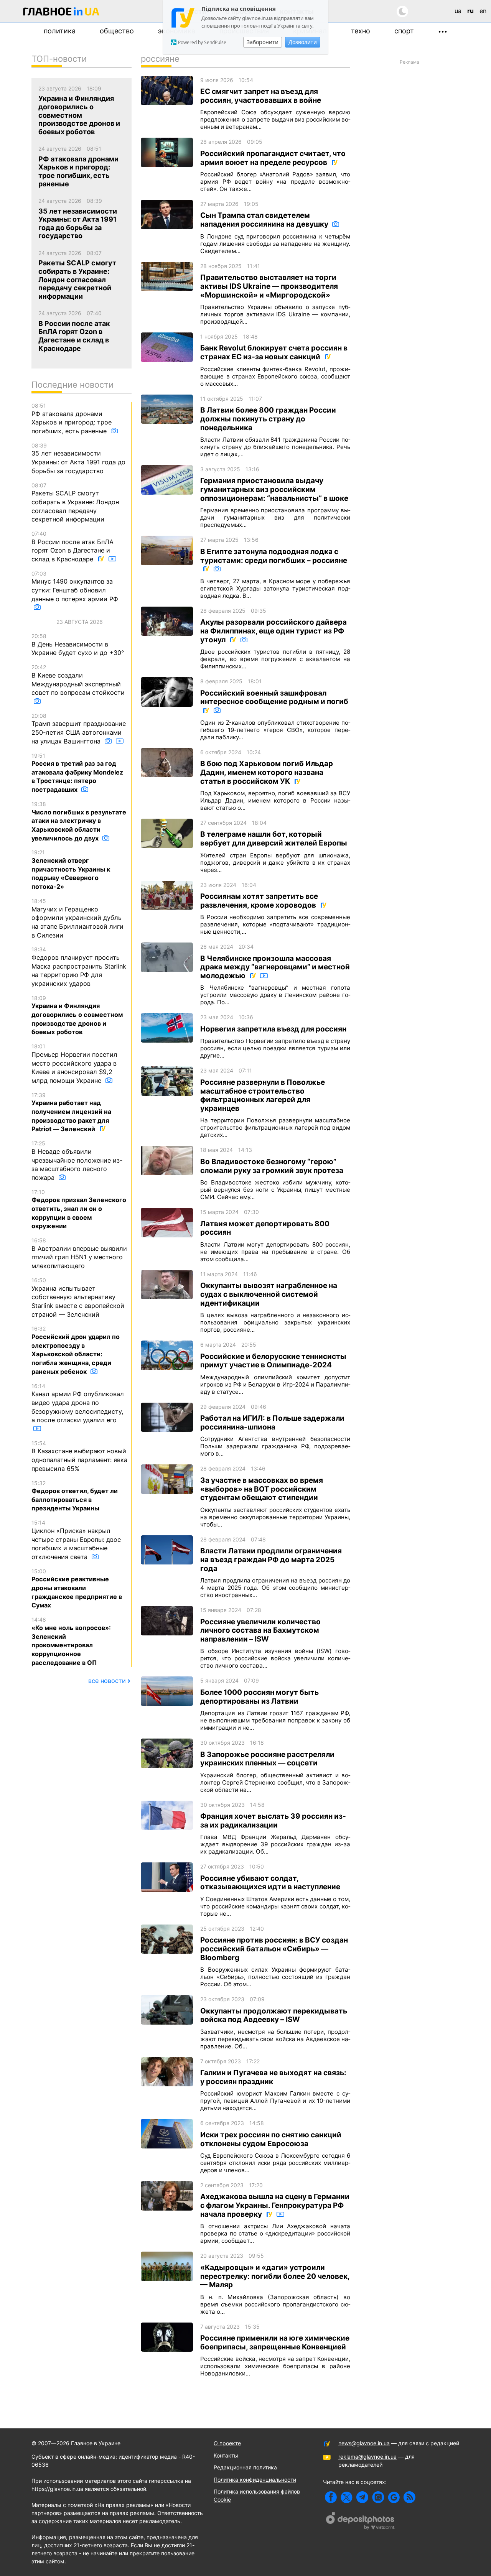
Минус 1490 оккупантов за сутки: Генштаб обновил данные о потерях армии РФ (75, 586)
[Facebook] (331, 2497)
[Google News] (394, 2497)
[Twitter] (347, 2497)
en (483, 11)
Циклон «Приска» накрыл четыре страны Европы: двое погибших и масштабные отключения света (76, 1540)
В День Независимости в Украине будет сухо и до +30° (78, 645)
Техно (361, 31)
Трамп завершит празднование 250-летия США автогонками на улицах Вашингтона (79, 729)
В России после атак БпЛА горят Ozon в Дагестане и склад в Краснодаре (72, 547)
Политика (60, 31)
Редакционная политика (245, 2467)
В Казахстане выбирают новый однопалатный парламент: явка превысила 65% (79, 1456)
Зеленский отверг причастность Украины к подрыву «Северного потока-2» (71, 870)
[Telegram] (362, 2497)
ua (458, 11)
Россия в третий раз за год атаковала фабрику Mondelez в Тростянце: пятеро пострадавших (77, 773)
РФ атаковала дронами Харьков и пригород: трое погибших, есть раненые (72, 419)
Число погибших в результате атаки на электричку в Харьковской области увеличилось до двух (79, 821)
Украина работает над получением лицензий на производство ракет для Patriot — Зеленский (71, 1112)
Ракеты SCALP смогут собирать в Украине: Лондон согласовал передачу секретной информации (75, 503)
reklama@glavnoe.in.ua (367, 2457)
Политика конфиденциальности (255, 2480)
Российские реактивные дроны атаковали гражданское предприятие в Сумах (77, 1589)
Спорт (404, 31)
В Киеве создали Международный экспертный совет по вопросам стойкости (78, 680)
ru (470, 11)
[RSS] (409, 2497)
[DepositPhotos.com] (361, 2522)
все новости (107, 1681)
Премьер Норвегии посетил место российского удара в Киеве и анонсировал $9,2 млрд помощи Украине (74, 1064)
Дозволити (303, 42)
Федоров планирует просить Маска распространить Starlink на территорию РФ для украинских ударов (79, 967)
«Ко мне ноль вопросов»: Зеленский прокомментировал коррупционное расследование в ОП (71, 1641)
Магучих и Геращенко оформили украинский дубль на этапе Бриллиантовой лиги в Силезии (77, 918)
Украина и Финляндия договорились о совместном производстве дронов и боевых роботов (77, 1015)
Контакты (226, 2455)
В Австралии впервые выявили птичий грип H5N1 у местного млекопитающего (79, 1253)
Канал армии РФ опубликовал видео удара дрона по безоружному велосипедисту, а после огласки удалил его (78, 1403)
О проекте (227, 2443)
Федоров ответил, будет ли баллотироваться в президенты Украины (75, 1496)
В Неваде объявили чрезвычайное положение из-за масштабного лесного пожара (77, 1161)
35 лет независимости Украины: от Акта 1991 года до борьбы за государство (78, 458)
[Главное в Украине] (61, 13)
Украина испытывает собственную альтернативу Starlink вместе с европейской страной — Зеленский (78, 1298)
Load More (245, 2397)
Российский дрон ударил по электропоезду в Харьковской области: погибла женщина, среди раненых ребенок (76, 1350)
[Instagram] (378, 2497)
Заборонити (263, 42)
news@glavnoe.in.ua (364, 2443)
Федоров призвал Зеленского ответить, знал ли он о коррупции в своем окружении (79, 1209)
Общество (117, 31)
